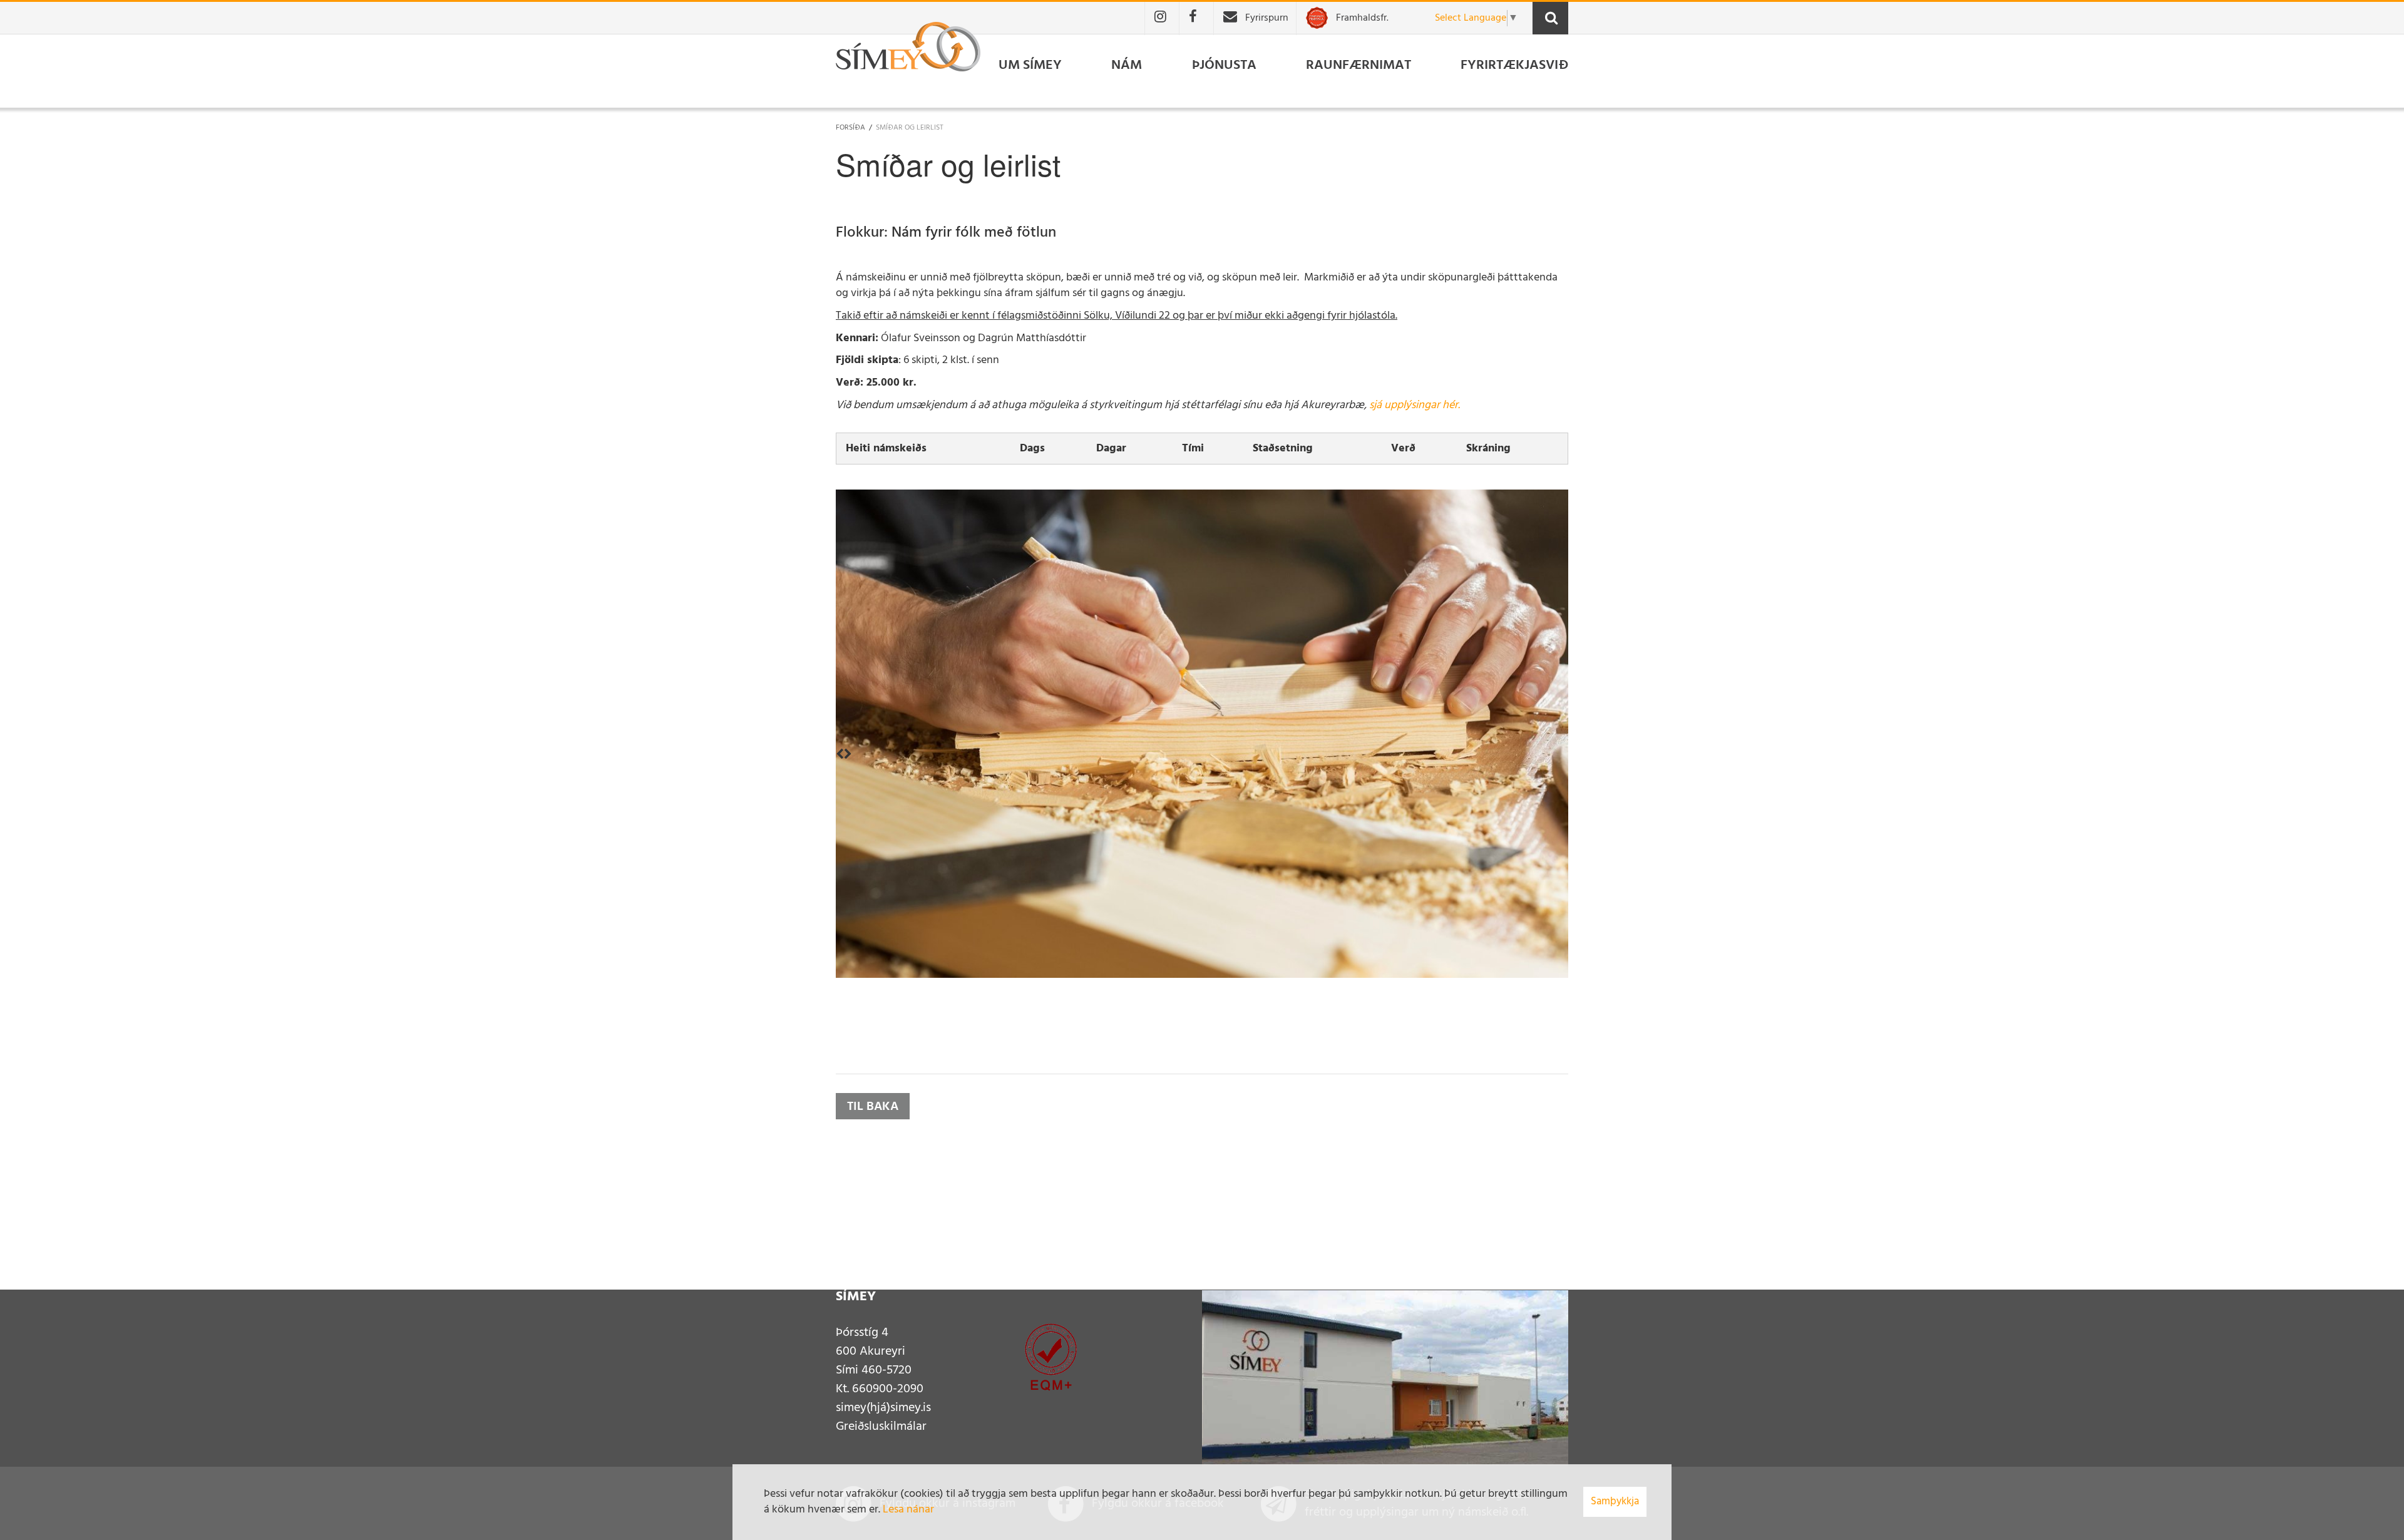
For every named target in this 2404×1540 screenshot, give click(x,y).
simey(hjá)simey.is (883, 1408)
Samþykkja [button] (1615, 1501)
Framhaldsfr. (1362, 18)
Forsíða (850, 128)
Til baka (873, 1107)
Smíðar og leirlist (910, 128)
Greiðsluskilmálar (881, 1427)
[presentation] (840, 756)
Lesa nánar (908, 1510)
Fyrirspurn (1267, 18)
